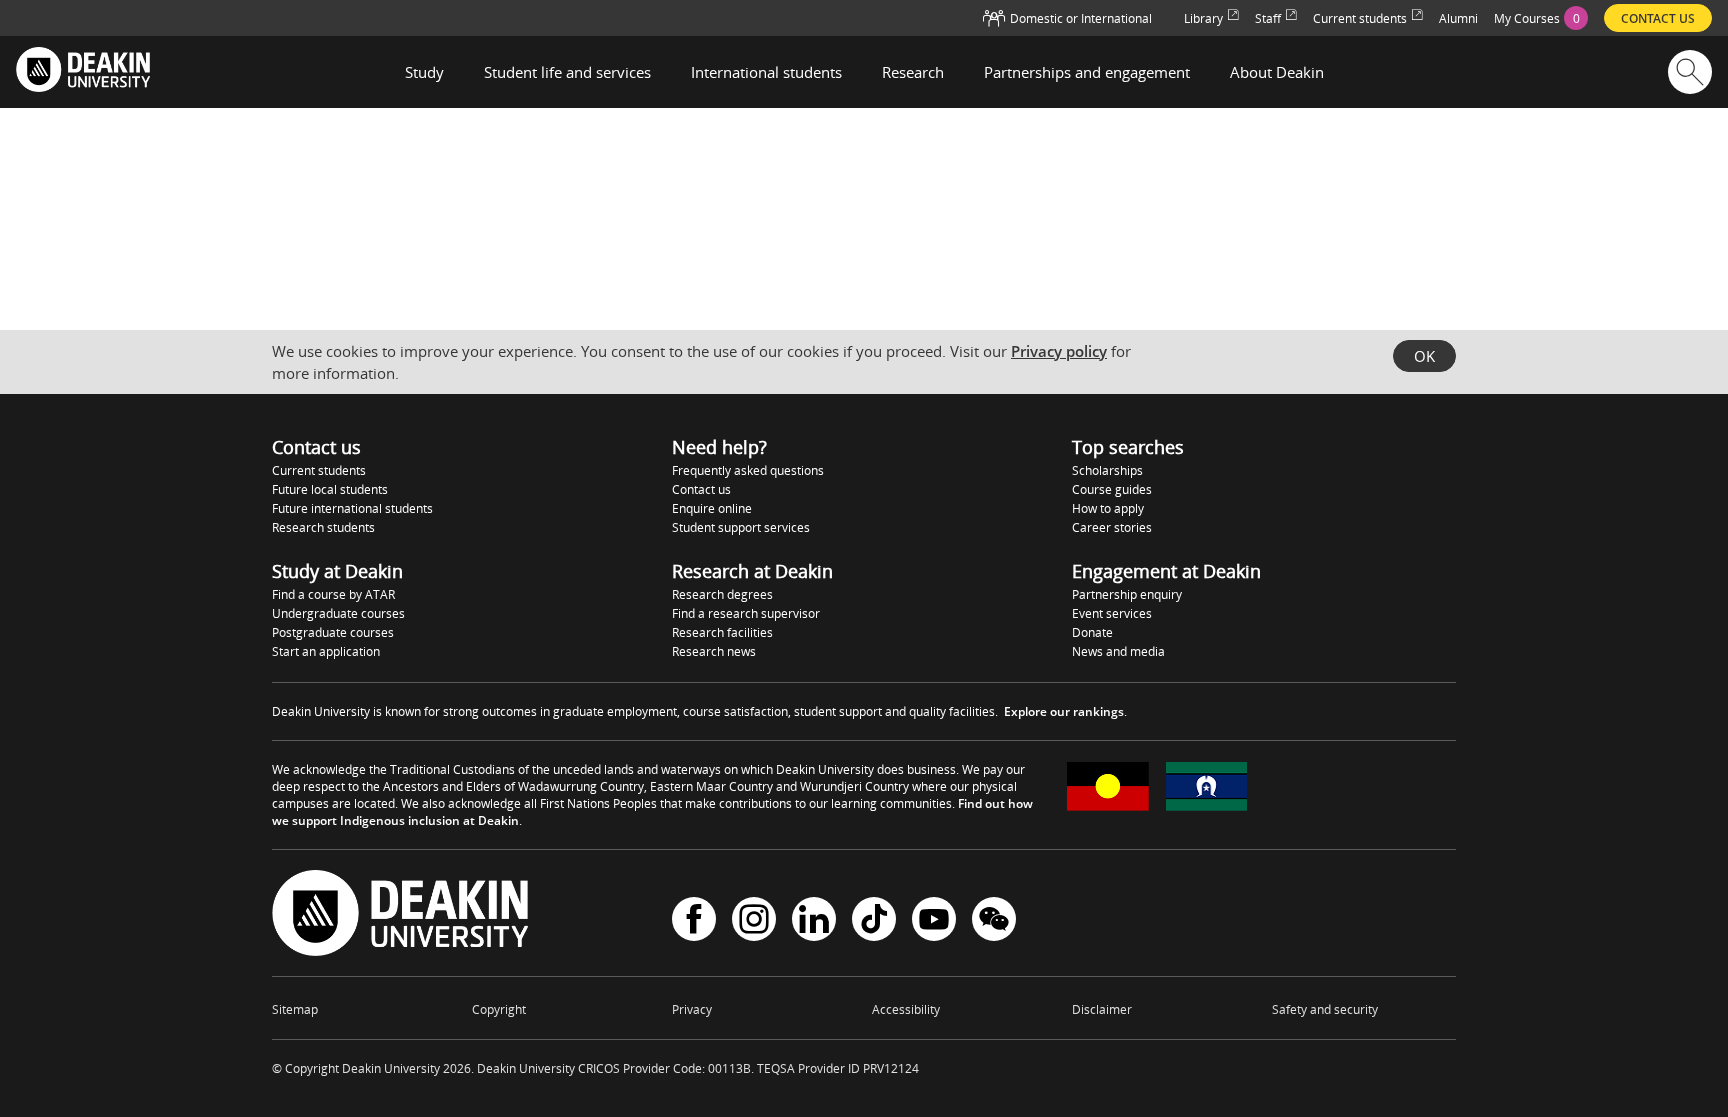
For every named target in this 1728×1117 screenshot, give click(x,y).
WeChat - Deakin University (994, 921)
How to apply (1108, 508)
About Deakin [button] (1277, 72)
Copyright (499, 1009)
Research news (714, 651)
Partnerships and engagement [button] (1087, 72)
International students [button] (766, 72)
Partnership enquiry (1127, 594)
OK (1424, 356)
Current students (319, 470)
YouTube (934, 921)
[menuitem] (1541, 18)
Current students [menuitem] (1360, 18)
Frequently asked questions (748, 470)
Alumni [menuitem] (1458, 18)
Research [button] (913, 72)
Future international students (352, 508)
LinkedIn (814, 921)
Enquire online (712, 508)
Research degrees (722, 594)
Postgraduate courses (333, 632)
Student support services (741, 527)
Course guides (1112, 489)
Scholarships (1107, 470)
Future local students (330, 489)
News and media (1118, 651)
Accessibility (906, 1009)
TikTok (874, 921)
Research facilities (722, 632)
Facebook (694, 921)
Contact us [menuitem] (1658, 18)
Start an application (326, 651)
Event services (1112, 613)
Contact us (701, 489)
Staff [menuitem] (1268, 18)
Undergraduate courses (338, 613)
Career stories (1112, 527)
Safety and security (1325, 1009)
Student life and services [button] (567, 72)
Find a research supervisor (746, 613)
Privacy (692, 1009)
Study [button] (424, 72)
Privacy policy (1059, 351)
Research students (323, 527)
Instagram (754, 921)
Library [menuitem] (1203, 18)
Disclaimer (1102, 1009)
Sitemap (295, 1009)
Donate (1092, 632)
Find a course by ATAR (333, 594)
